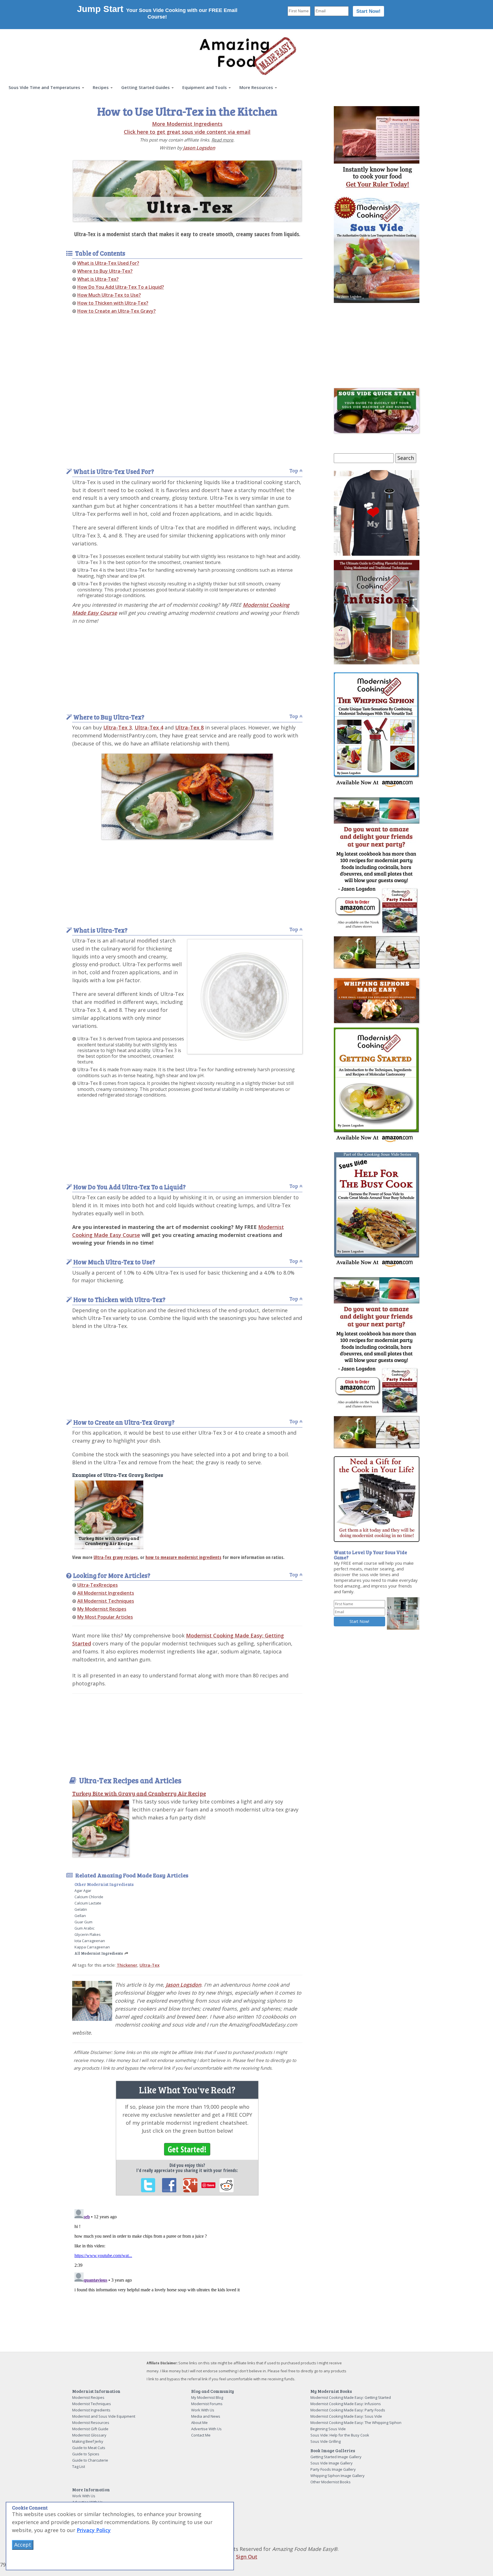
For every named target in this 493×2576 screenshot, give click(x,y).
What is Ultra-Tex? (98, 279)
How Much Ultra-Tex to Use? (109, 295)
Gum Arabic (84, 1928)
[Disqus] (187, 2278)
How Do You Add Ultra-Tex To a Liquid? (121, 287)
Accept (23, 2545)
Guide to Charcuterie (90, 2460)
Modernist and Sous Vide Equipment (104, 2416)
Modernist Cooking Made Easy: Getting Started (351, 2397)
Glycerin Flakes (88, 1934)
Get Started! (187, 2149)
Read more (222, 140)
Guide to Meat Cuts (89, 2448)
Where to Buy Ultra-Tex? (105, 271)
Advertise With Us (206, 2429)
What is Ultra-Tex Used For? (108, 263)
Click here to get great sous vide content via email (187, 132)
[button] (46, 87)
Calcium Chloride (89, 1897)
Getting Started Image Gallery (336, 2457)
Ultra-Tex (149, 1965)
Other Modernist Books (331, 2482)
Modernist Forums (207, 2404)
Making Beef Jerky (88, 2441)
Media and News (206, 2416)
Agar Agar (83, 1890)
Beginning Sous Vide (328, 2429)
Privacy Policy (94, 2530)
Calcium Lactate (88, 1903)
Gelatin (81, 1909)
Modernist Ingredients (91, 2410)
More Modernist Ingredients (187, 124)
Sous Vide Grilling (326, 2441)
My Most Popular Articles (105, 1617)
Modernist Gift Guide (90, 2429)
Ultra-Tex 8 (189, 727)
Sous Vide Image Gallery (332, 2463)
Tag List (79, 2466)
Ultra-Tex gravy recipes (116, 1557)
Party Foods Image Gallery (333, 2469)
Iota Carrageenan (90, 1941)
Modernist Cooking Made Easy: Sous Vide (346, 2416)
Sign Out (247, 2557)
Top (294, 471)
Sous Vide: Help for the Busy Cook (340, 2435)
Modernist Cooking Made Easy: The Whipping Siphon (356, 2423)
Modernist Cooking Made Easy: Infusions (346, 2404)
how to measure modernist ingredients (183, 1557)
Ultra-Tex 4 (149, 727)
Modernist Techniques (92, 2404)
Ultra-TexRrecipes (98, 1585)
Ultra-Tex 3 (118, 727)
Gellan (80, 1916)
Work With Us (203, 2410)
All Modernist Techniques (106, 1601)
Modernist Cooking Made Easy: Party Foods (348, 2410)
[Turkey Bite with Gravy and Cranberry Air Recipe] (109, 1514)
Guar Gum (83, 1922)
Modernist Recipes (88, 2397)
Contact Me (201, 2435)
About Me (199, 2423)
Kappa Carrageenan (92, 1947)
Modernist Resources (91, 2423)
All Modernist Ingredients (106, 1593)
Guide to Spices (86, 2454)
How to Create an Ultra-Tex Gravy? (117, 311)
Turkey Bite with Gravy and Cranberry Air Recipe (139, 1793)
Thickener (127, 1965)
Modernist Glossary (89, 2435)
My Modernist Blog (207, 2397)
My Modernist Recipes (102, 1609)
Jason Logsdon (199, 148)
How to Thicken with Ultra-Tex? (113, 303)
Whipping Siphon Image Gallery (338, 2476)
